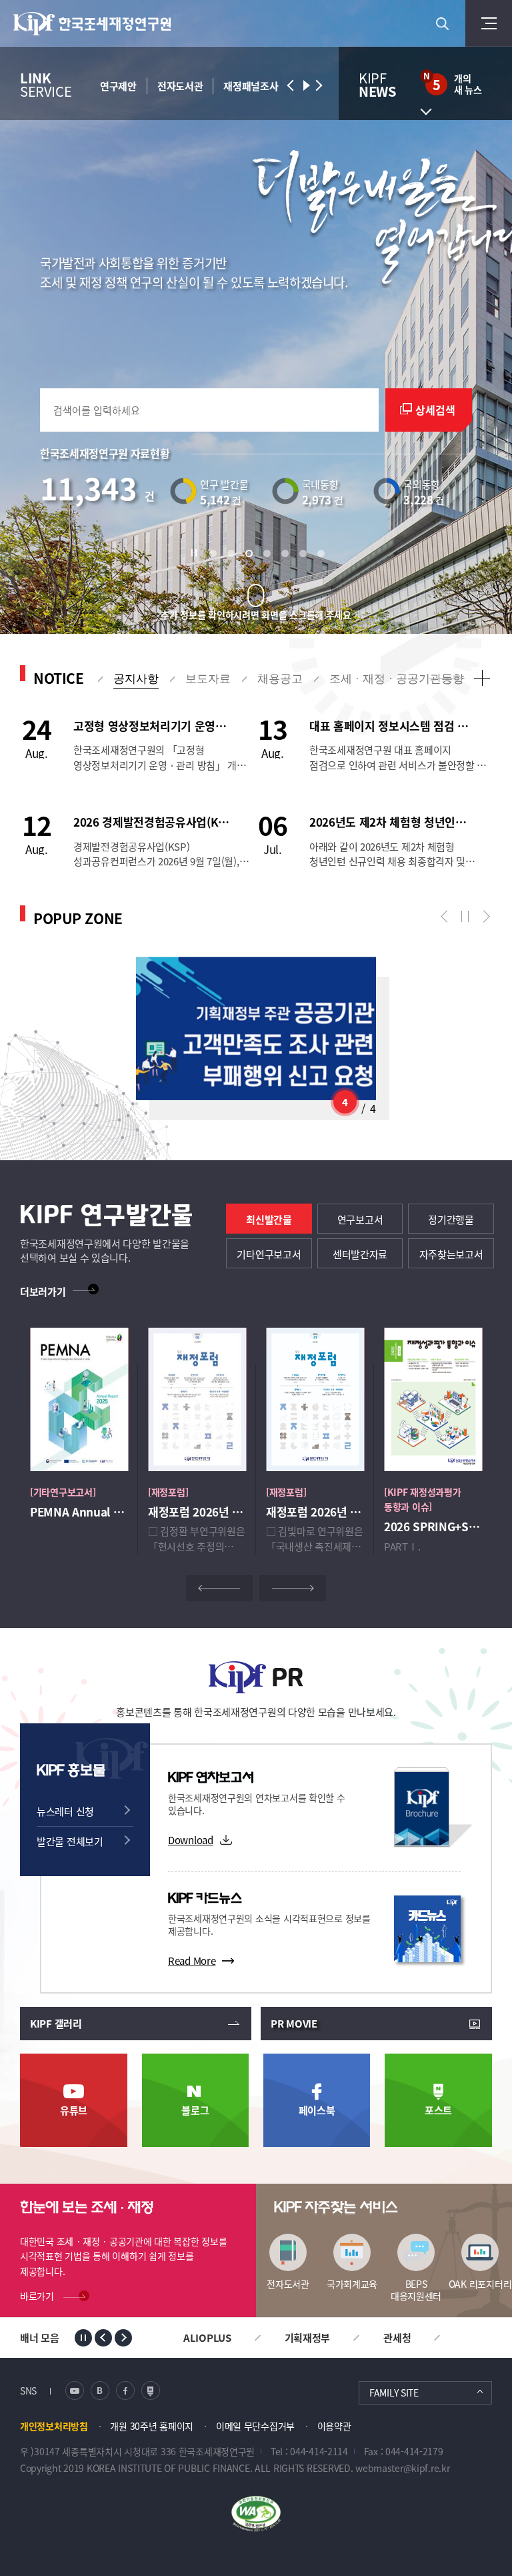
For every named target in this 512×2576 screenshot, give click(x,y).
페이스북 (317, 2110)
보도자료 (208, 679)
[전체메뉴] (489, 23)
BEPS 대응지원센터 (416, 2289)
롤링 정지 (465, 917)
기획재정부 (308, 2337)
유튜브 (74, 2110)
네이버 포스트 (151, 2391)
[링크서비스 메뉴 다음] (318, 85)
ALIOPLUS (207, 2337)
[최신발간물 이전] (219, 1588)
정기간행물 (451, 1219)
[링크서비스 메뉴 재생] (305, 85)
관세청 (397, 2337)
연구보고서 (360, 1219)
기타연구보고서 (269, 1254)
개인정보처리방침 (54, 2426)
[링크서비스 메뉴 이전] (291, 85)
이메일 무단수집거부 (255, 2426)
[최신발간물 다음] (293, 1588)
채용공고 (280, 679)
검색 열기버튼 (442, 23)
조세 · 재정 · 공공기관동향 (397, 679)
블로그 (195, 2110)
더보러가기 (43, 1291)
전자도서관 (288, 2283)
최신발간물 (269, 1219)
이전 (447, 917)
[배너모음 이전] (103, 2338)
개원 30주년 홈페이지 (152, 2426)
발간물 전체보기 (70, 1841)
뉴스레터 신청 (65, 1811)
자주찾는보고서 (451, 1254)
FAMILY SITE (394, 2393)
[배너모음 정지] (83, 2338)
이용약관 (334, 2426)
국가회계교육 (352, 2283)
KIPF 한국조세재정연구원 (93, 24)
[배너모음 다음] (123, 2338)
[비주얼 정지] (197, 553)
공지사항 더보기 (482, 678)
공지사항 (136, 679)
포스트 (438, 2110)
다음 (483, 917)
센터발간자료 (360, 1254)
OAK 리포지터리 (480, 2283)
